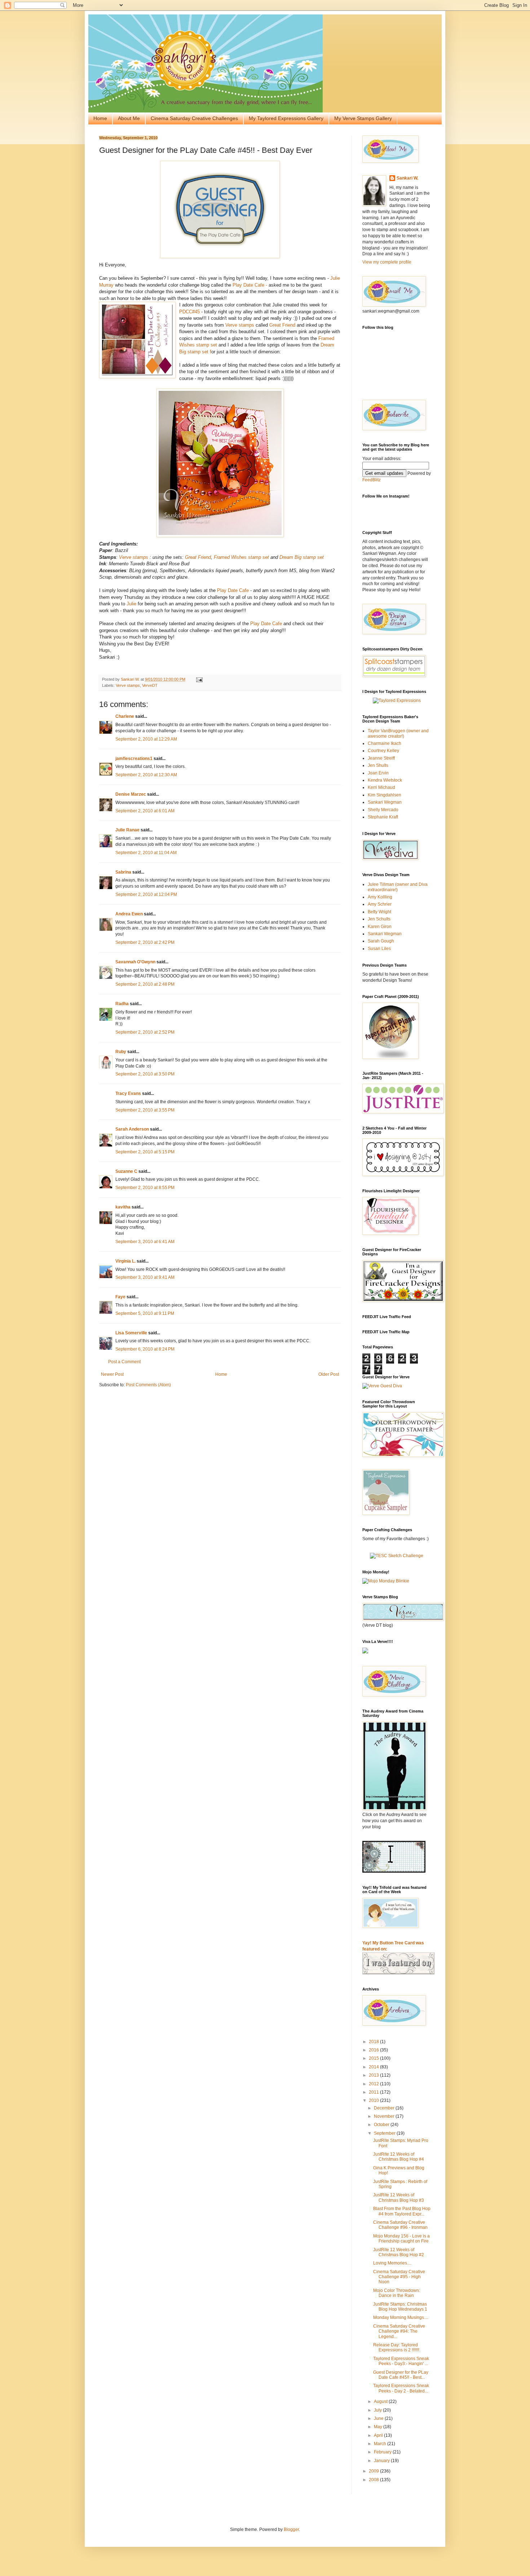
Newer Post (112, 1374)
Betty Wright (379, 912)
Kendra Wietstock (385, 780)
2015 (374, 2058)
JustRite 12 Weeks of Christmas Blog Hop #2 (399, 2252)
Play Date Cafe (233, 590)
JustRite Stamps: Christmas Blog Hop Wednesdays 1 (400, 2307)
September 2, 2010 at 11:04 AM (146, 853)
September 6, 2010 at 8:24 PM (145, 1349)
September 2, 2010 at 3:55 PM (145, 1110)
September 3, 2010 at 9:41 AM (145, 1277)
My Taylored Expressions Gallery (286, 118)
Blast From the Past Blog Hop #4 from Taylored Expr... (402, 2211)
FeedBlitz (372, 480)
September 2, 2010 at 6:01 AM (145, 811)
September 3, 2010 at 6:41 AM (145, 1242)
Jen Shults (378, 765)
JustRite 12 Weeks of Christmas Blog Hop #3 (399, 2197)
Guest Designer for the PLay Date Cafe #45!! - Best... (401, 2375)
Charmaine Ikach (385, 743)
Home (100, 118)
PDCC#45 (190, 312)
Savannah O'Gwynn (135, 962)
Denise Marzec (131, 794)
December (385, 2108)
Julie (131, 604)
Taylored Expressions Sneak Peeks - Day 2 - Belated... (401, 2388)
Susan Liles (379, 949)
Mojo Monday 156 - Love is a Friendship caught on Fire (401, 2239)
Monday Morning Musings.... (401, 2317)
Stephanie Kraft (383, 817)
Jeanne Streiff (381, 758)
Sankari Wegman (385, 802)
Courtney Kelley (383, 751)
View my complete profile (387, 262)
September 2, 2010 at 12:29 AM (146, 739)
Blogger (291, 2529)
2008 (374, 2480)
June (379, 2418)
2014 (374, 2067)
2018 (374, 2042)
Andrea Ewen (129, 914)
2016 (374, 2050)
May (379, 2427)
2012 (374, 2084)
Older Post (329, 1374)
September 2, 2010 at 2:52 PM (145, 1032)
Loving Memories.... (392, 2263)
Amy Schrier (380, 904)
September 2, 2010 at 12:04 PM (146, 894)
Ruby (121, 1052)
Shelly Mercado (383, 810)
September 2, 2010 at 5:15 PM (145, 1152)
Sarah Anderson (132, 1129)
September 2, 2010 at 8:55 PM (145, 1188)
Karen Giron (380, 927)
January (382, 2461)
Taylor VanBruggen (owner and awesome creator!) (398, 733)
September (385, 2133)
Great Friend (282, 325)
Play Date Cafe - (251, 285)
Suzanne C (126, 1171)
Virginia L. (125, 1261)
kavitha (123, 1207)
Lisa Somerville (131, 1333)
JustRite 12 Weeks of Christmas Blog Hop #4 (399, 2157)
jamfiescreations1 (134, 759)
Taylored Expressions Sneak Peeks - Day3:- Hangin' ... (401, 2361)
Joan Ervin (378, 773)
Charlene (125, 716)
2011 (374, 2092)
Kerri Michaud (381, 787)
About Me (129, 118)
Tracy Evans (128, 1093)
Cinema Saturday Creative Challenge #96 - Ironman (400, 2225)
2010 (374, 2100)
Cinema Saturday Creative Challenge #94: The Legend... (399, 2331)
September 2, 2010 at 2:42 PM (145, 942)
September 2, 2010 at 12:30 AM (146, 775)
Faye (120, 1297)
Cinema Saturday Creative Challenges (194, 118)
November (385, 2116)
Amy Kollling (380, 897)
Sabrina (123, 872)
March (381, 2444)
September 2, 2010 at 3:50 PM (145, 1074)
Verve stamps (239, 325)
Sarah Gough (381, 941)
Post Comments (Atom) (148, 1385)
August (381, 2402)
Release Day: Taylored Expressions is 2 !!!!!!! (396, 2347)
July (378, 2410)
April (379, 2435)
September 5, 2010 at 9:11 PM (145, 1313)
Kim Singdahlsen (385, 795)
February (383, 2452)
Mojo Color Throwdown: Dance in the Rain (397, 2293)
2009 (374, 2471)
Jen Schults (379, 919)
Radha (122, 1004)
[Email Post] (199, 679)
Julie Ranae (127, 830)
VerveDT (150, 685)
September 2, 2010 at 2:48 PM (145, 984)
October (382, 2125)
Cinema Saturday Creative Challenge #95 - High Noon (399, 2277)
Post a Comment (124, 1362)
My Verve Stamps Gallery (363, 118)
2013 (374, 2075)
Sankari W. (407, 178)
